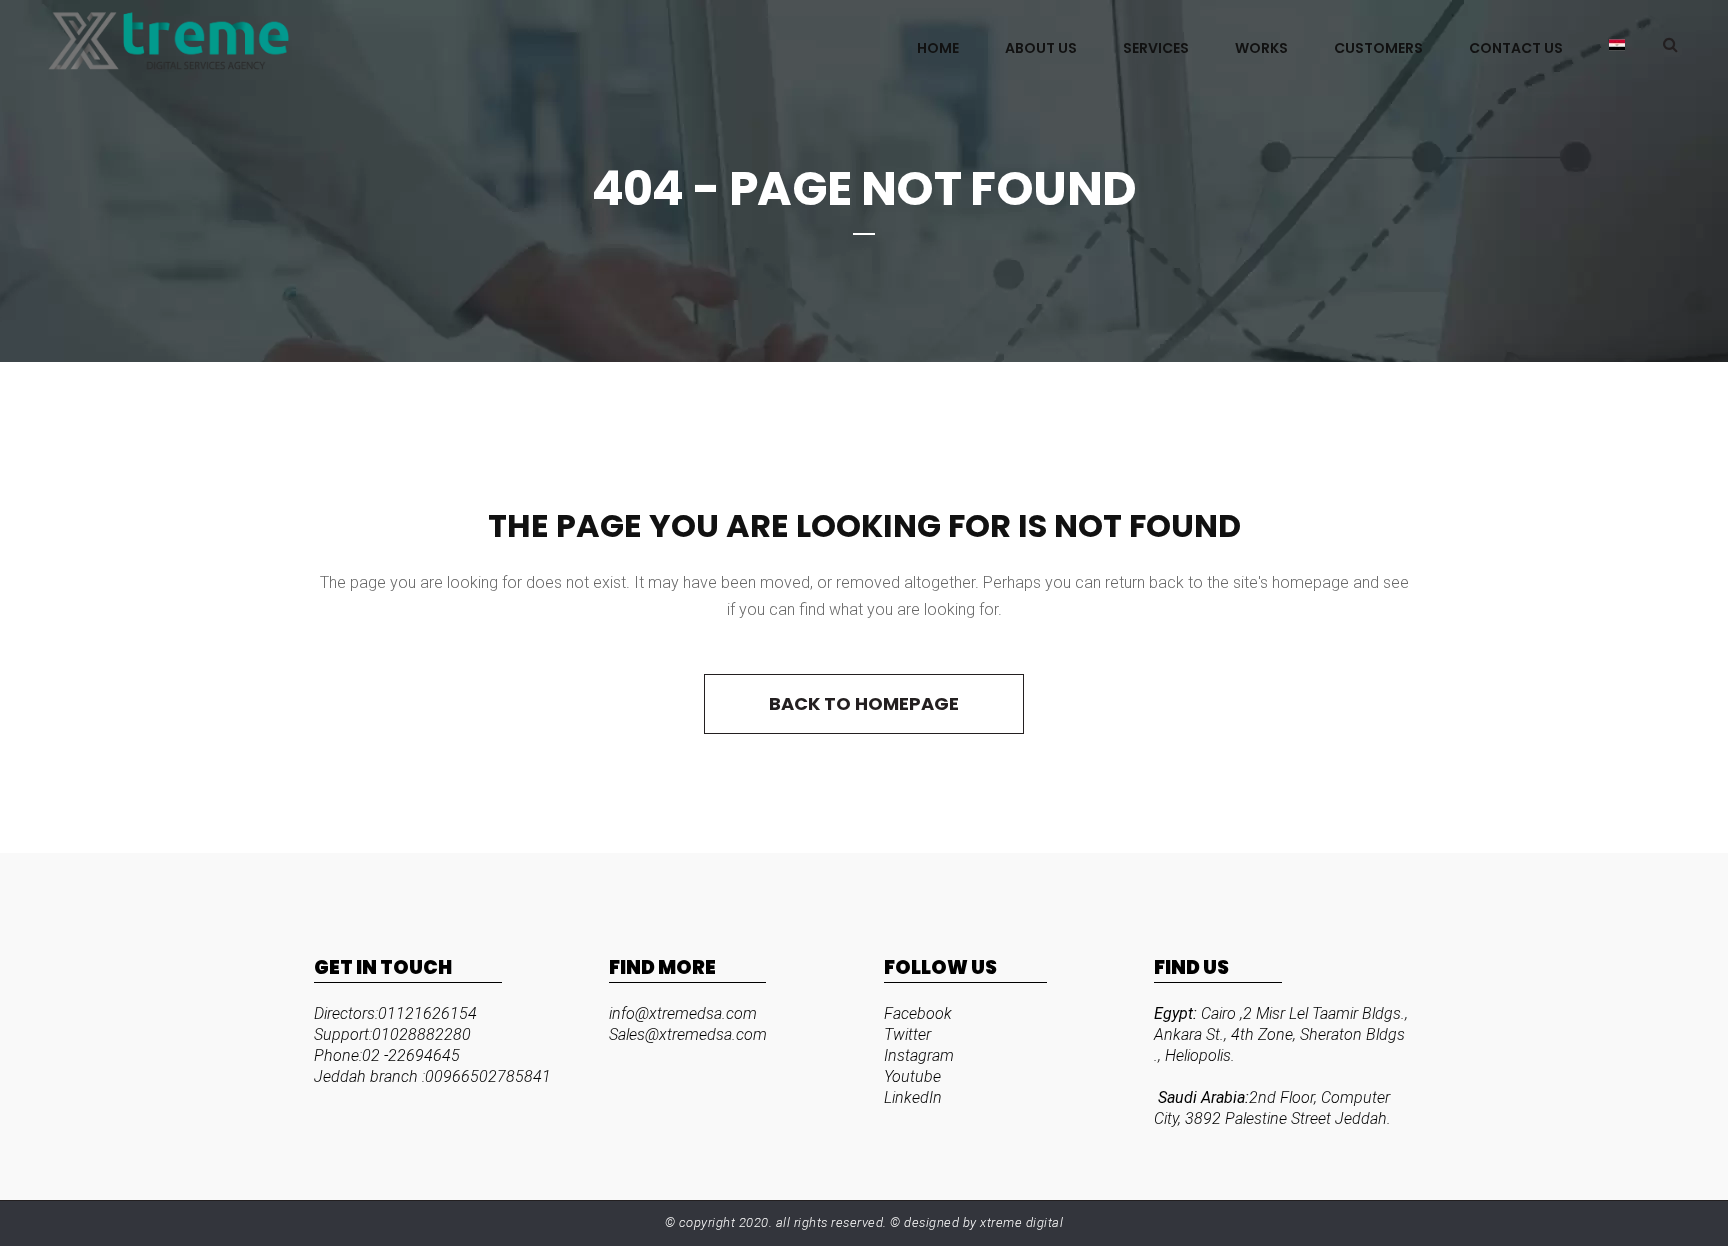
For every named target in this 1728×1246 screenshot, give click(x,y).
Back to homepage (864, 703)
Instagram (919, 1055)
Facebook (918, 1013)
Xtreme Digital (1020, 1222)
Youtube (912, 1076)
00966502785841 (488, 1076)
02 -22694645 (411, 1055)
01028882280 (421, 1034)
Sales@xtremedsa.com (688, 1034)
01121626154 (427, 1013)
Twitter (907, 1034)
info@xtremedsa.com (683, 1013)
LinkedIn (913, 1097)
